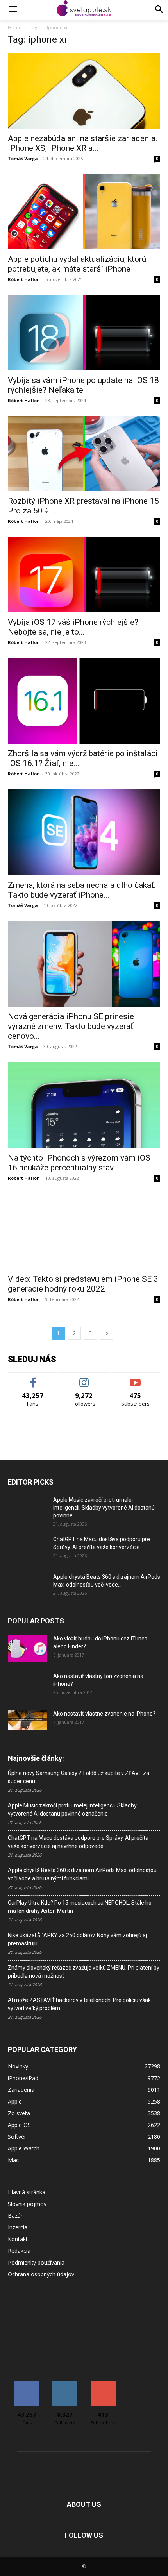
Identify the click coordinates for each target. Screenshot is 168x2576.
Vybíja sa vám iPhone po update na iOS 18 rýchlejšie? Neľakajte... (83, 385)
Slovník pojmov (27, 2204)
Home (15, 28)
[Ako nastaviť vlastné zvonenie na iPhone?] (27, 1720)
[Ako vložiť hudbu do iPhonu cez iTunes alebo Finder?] (27, 1648)
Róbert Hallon (24, 279)
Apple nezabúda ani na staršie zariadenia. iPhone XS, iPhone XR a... (83, 143)
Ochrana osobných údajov (41, 2274)
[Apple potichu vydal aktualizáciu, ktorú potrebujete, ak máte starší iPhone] (84, 212)
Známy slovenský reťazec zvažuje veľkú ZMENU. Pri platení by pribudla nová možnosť (84, 1972)
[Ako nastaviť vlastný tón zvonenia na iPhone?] (27, 1686)
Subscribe (136, 1378)
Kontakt (18, 2239)
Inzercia (18, 2227)
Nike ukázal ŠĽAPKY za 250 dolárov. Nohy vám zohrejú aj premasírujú (77, 1939)
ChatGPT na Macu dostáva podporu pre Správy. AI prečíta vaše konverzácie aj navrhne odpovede (78, 1842)
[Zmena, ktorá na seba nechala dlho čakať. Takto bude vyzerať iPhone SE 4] (84, 832)
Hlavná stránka (27, 2192)
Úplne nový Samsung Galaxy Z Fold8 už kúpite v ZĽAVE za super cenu (79, 1777)
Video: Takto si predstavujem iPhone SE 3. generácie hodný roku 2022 (84, 1284)
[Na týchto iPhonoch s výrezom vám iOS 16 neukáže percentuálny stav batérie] (84, 1105)
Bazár (15, 2216)
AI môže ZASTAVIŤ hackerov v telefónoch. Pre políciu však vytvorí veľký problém (79, 2004)
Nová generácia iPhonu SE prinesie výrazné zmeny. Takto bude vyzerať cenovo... (71, 1026)
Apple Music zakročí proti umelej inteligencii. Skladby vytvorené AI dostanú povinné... (104, 1508)
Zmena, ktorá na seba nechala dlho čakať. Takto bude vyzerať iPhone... (82, 890)
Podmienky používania (36, 2262)
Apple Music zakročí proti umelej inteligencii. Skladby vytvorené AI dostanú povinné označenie (72, 1809)
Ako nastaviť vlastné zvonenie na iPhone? (104, 1714)
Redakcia (19, 2251)
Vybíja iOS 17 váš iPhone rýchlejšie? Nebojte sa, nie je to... (73, 627)
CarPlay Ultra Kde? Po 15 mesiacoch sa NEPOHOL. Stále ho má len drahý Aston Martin (80, 1907)
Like (33, 1378)
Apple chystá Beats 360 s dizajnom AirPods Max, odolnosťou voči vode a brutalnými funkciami (82, 1874)
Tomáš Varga (23, 158)
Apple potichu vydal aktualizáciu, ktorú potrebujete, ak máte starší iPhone (77, 264)
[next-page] (107, 1333)
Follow (84, 1378)
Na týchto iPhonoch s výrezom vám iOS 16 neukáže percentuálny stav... (79, 1163)
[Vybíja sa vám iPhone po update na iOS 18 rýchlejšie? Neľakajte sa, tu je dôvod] (84, 333)
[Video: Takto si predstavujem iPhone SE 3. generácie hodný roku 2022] (84, 1232)
